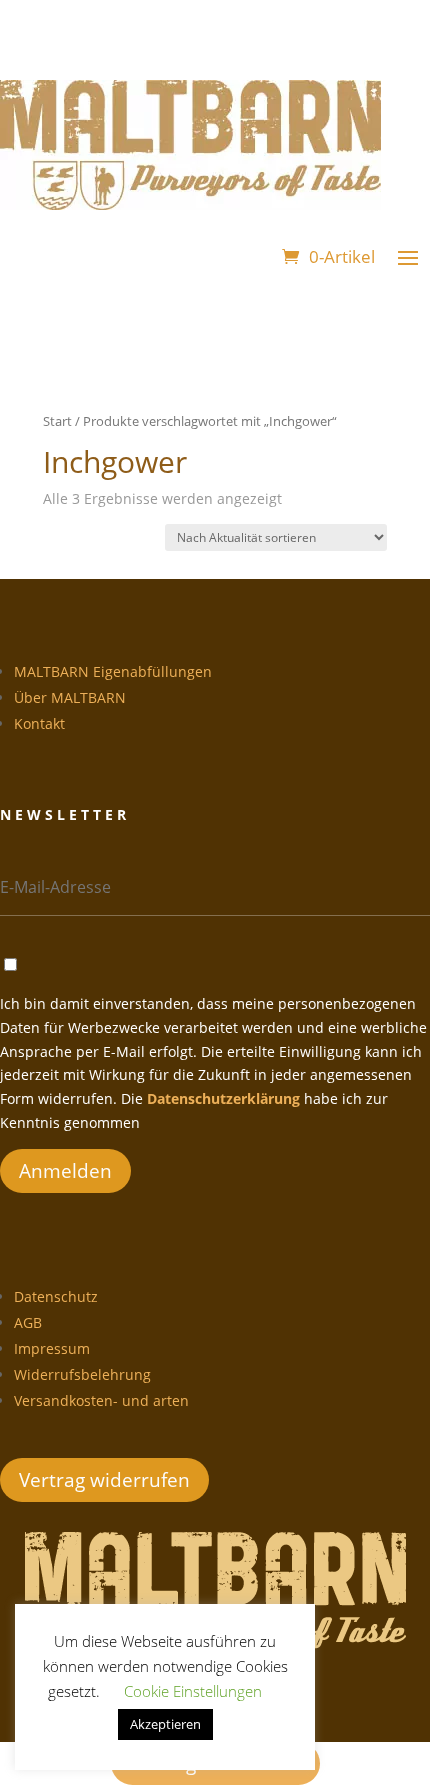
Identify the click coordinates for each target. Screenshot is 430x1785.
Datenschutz (56, 1296)
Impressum (52, 1348)
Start (57, 421)
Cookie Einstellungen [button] (193, 1691)
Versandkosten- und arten (101, 1400)
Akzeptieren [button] (165, 1724)
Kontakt (39, 723)
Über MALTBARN (70, 697)
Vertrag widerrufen (104, 1480)
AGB (28, 1322)
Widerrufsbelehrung (82, 1374)
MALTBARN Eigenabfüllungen (113, 671)
